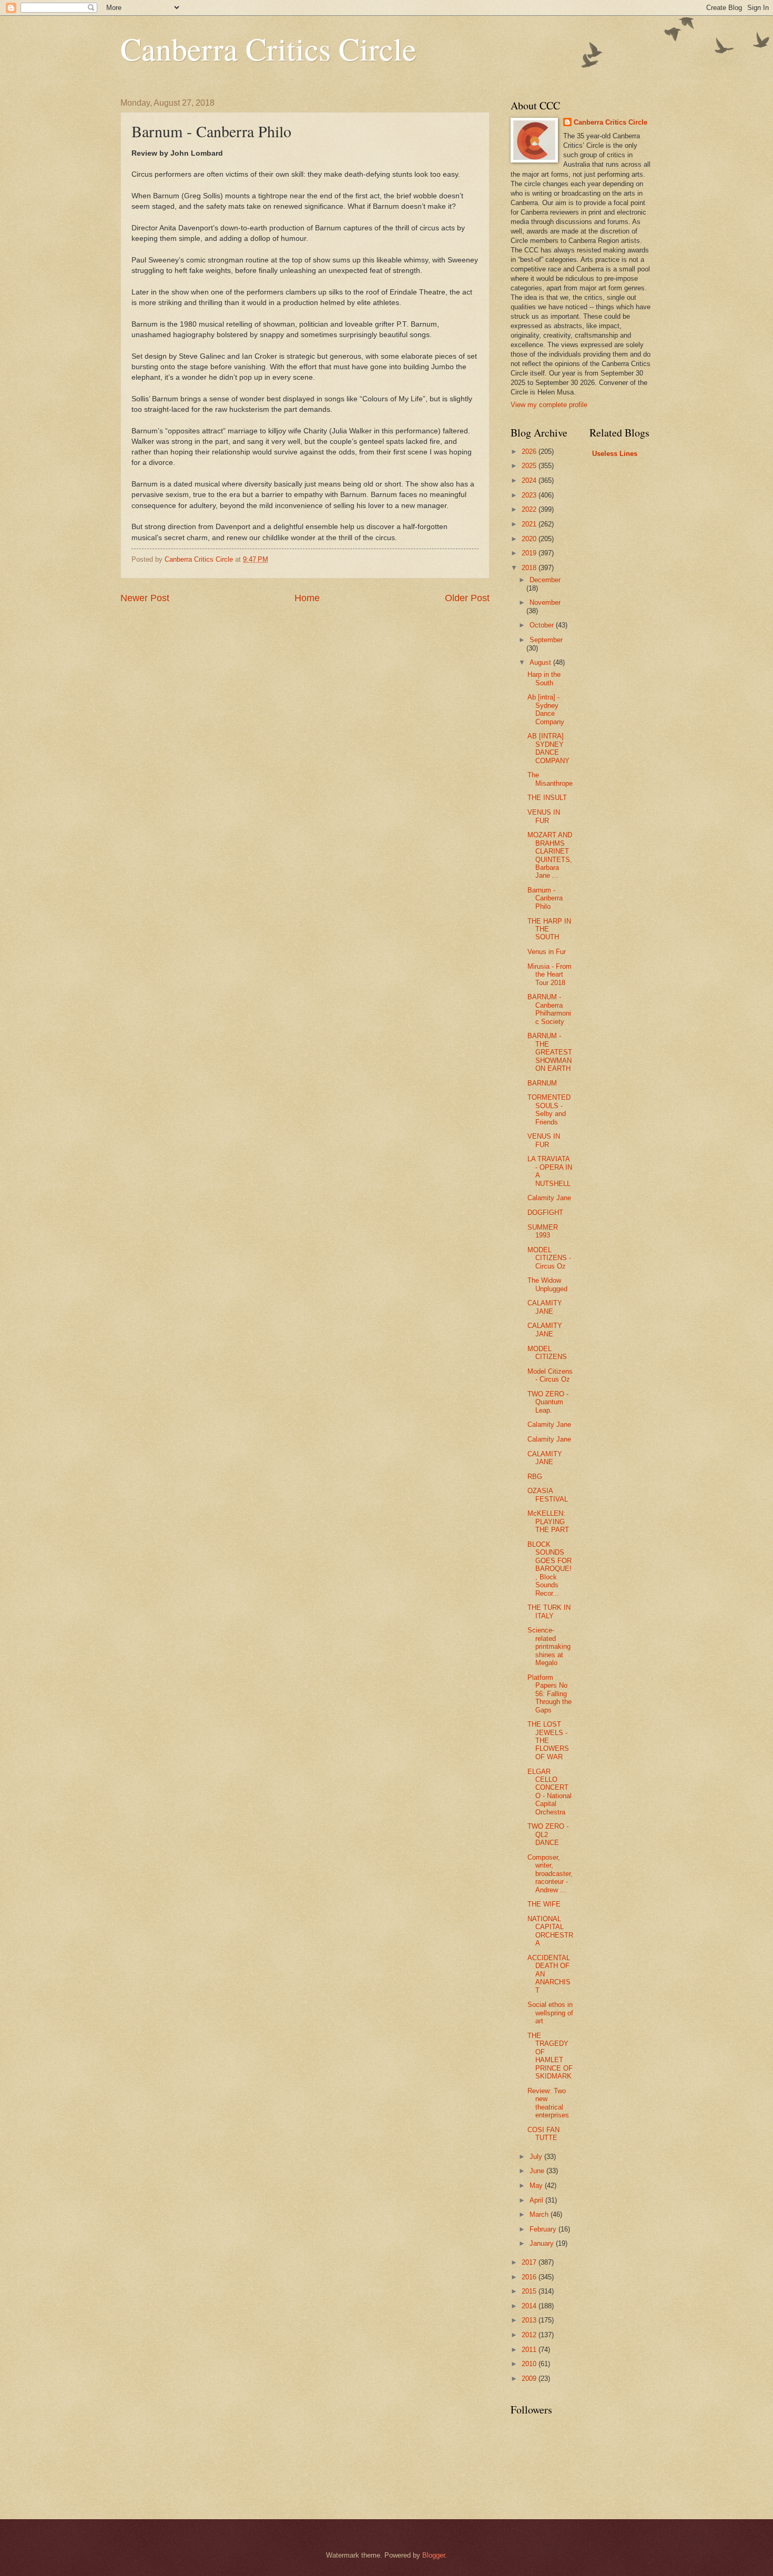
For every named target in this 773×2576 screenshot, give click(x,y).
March (540, 2214)
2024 (530, 480)
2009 (530, 2379)
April (537, 2200)
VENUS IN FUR (544, 816)
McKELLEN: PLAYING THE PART (548, 1522)
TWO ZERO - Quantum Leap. (548, 1402)
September (546, 640)
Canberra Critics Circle (268, 48)
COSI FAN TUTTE (543, 2134)
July (537, 2157)
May (537, 2185)
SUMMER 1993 (543, 1231)
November (545, 602)
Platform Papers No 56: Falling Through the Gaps (550, 1694)
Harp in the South (544, 678)
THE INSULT (547, 798)
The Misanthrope (550, 779)
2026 (530, 452)
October (543, 625)
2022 (530, 509)
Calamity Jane (549, 1198)
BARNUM (542, 1083)
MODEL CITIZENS (547, 1353)
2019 (530, 553)
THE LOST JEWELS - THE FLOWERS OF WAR (548, 1741)
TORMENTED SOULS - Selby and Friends (549, 1109)
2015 (530, 2291)
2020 (530, 539)
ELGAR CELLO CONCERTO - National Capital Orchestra (550, 1792)
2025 (530, 466)
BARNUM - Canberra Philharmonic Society (549, 1009)
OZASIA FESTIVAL (548, 1495)
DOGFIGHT (545, 1213)
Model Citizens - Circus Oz (550, 1375)
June (538, 2171)
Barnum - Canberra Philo (545, 898)
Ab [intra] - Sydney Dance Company (546, 709)
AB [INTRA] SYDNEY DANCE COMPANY (548, 748)
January (543, 2243)
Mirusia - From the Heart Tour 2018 (550, 975)
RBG (535, 1477)
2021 (530, 524)
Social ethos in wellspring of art (550, 2013)
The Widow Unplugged (547, 1284)
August (541, 662)
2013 (530, 2320)
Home (307, 598)
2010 (530, 2364)
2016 (530, 2277)
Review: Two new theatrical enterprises (548, 2103)
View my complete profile (549, 405)
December (545, 580)
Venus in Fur (547, 952)
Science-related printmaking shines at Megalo (549, 1646)
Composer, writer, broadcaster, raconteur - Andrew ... (550, 1874)
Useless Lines (615, 454)
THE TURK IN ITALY (549, 1611)
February (544, 2229)
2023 (530, 495)
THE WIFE (544, 1904)
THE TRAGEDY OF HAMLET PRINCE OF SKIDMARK (550, 2056)
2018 (530, 568)
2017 (530, 2262)
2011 (530, 2350)
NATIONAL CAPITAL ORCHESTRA (550, 1931)
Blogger (434, 2555)
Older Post (467, 598)
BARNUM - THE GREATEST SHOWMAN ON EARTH (550, 1052)
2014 (530, 2306)
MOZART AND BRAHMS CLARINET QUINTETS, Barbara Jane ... (550, 855)
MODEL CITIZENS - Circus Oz (549, 1258)
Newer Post (145, 598)
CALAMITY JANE (545, 1307)
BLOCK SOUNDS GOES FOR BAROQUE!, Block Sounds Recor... (550, 1569)
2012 (530, 2335)
